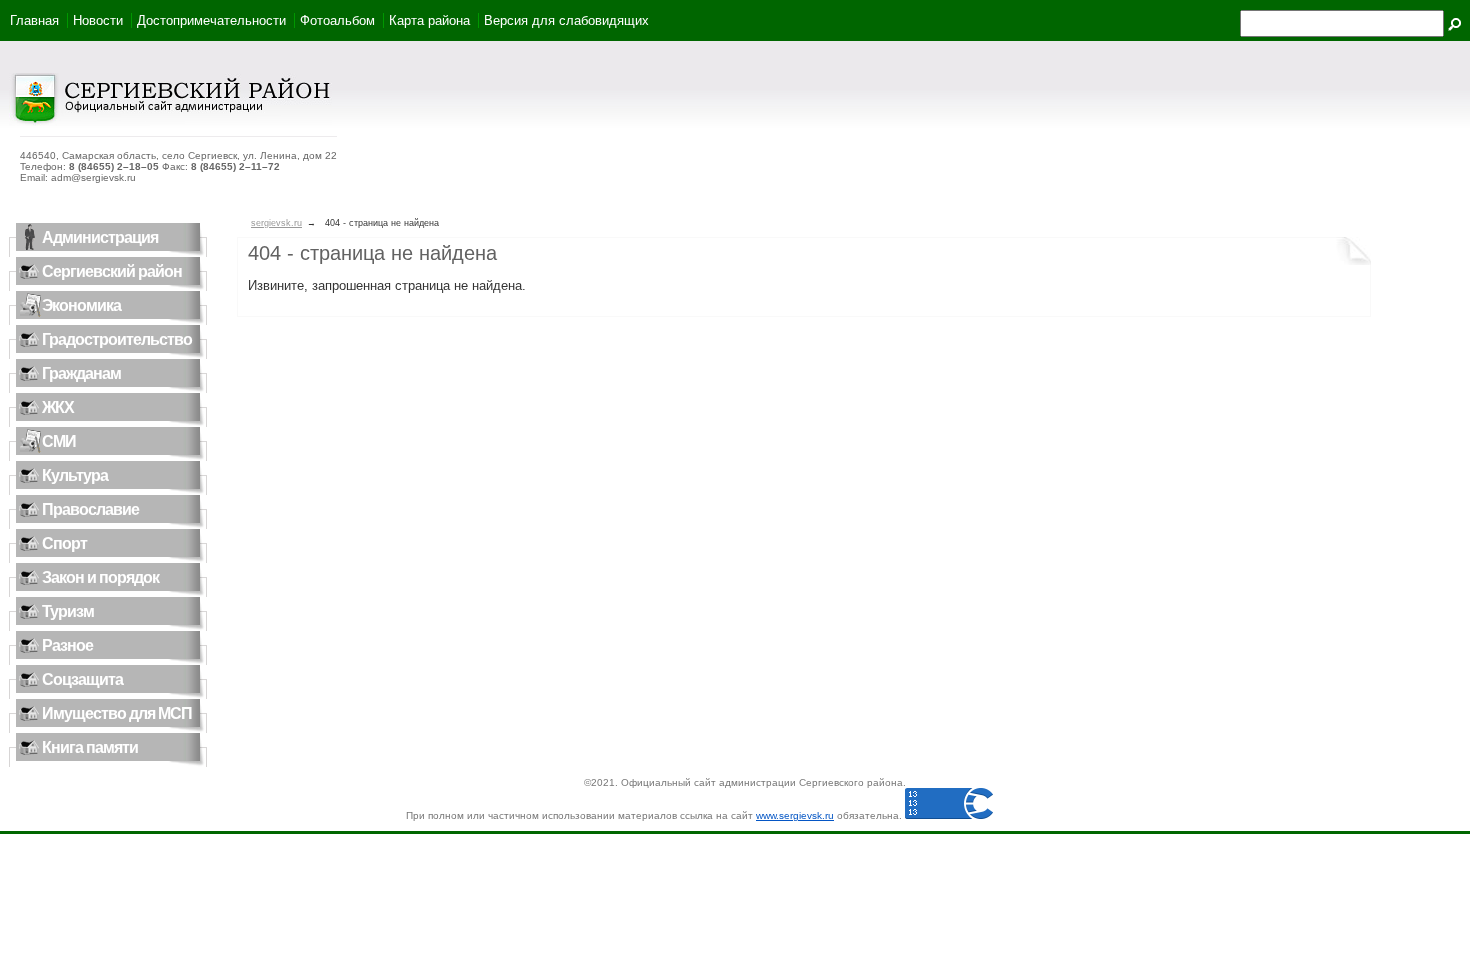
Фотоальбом (337, 20)
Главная (34, 20)
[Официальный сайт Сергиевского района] (170, 121)
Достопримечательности (211, 20)
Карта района (429, 20)
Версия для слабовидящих (566, 20)
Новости (98, 20)
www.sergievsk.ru (795, 815)
